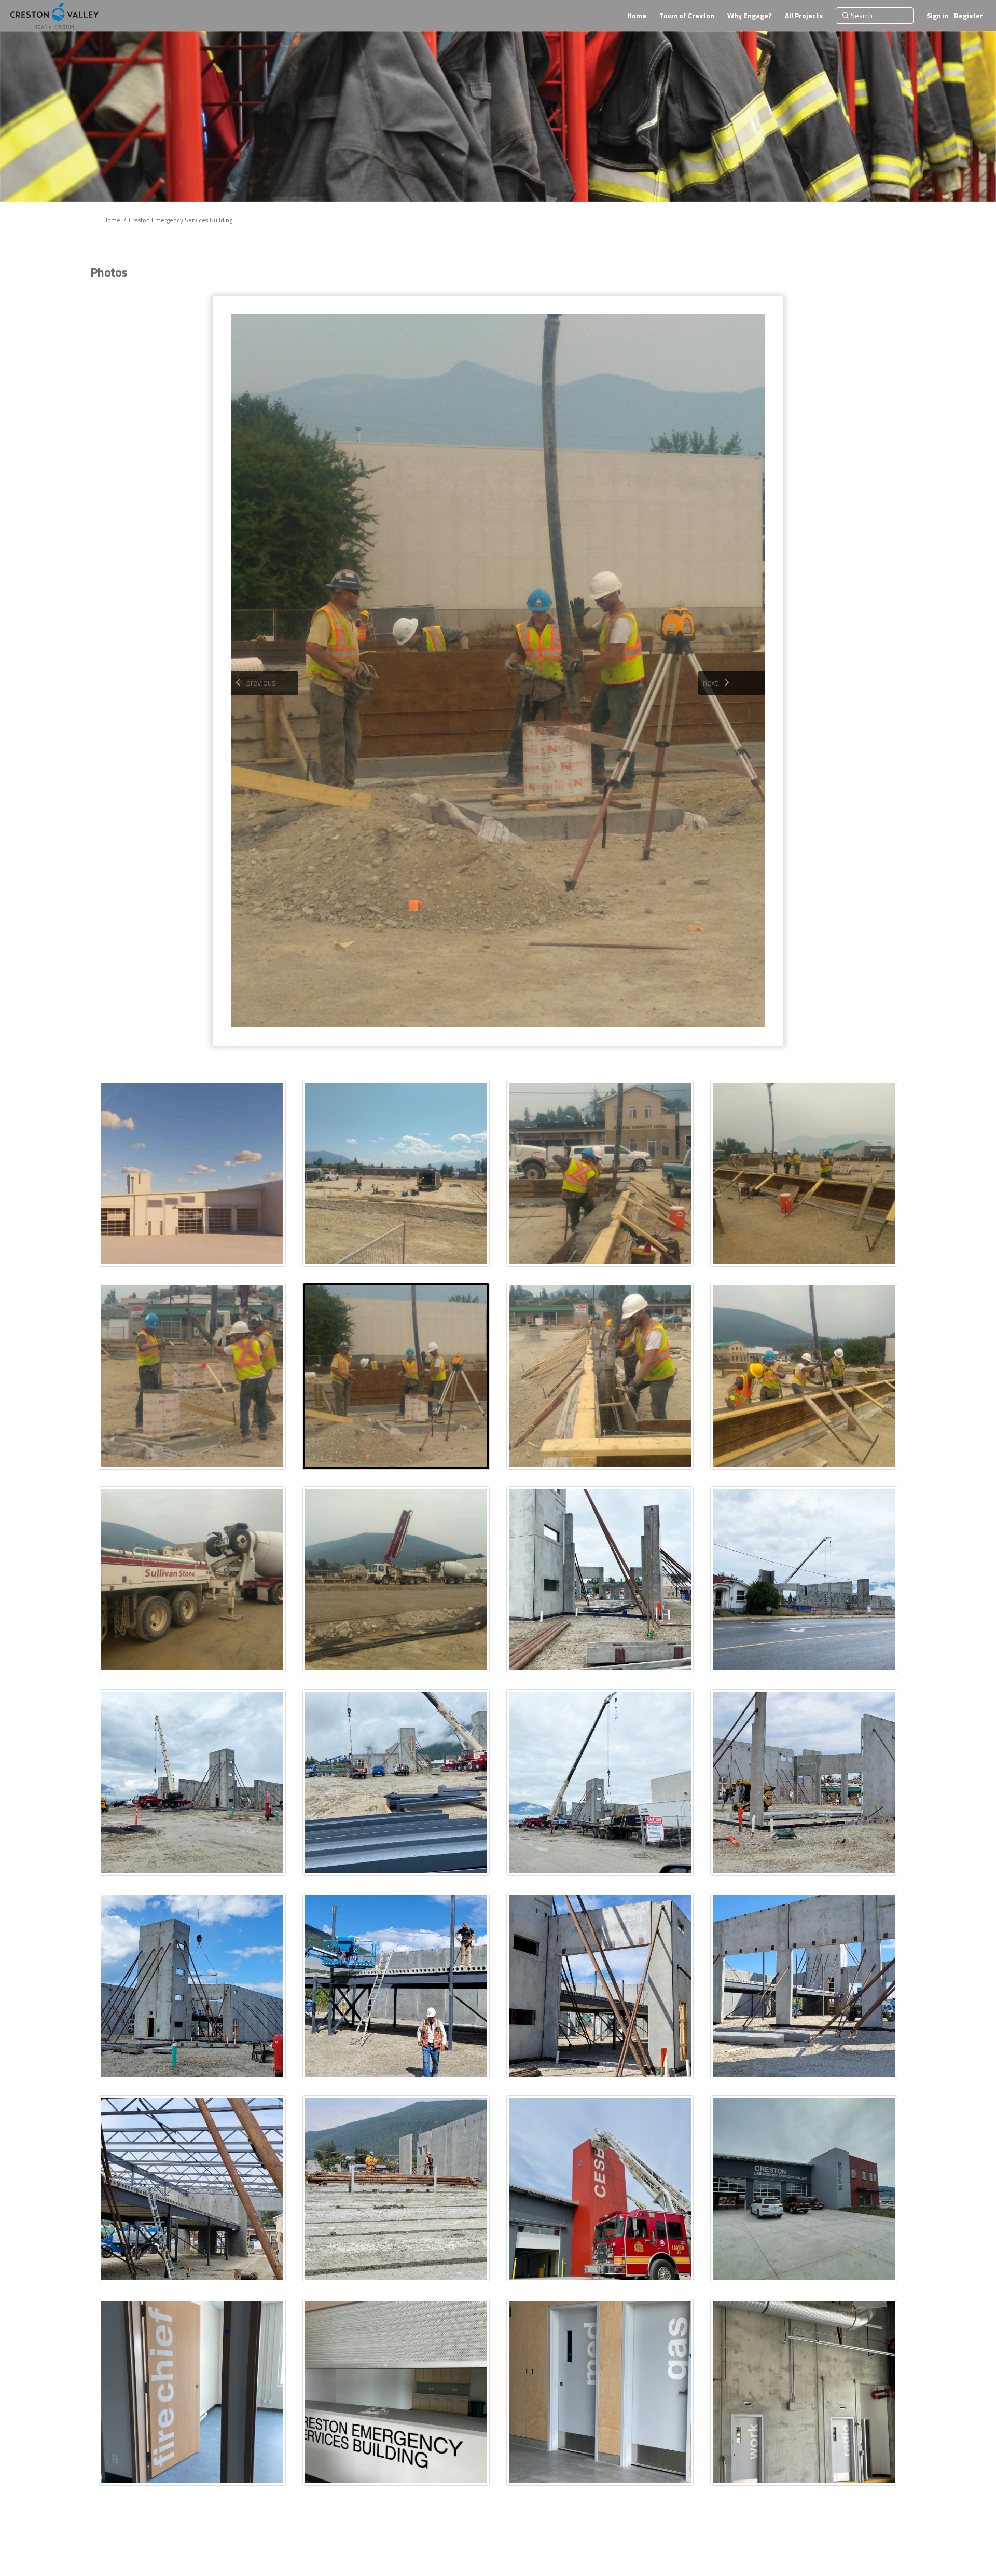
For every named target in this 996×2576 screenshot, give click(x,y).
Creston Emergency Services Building (181, 220)
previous (261, 682)
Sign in (938, 15)
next (711, 682)
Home (112, 220)
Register (969, 15)
